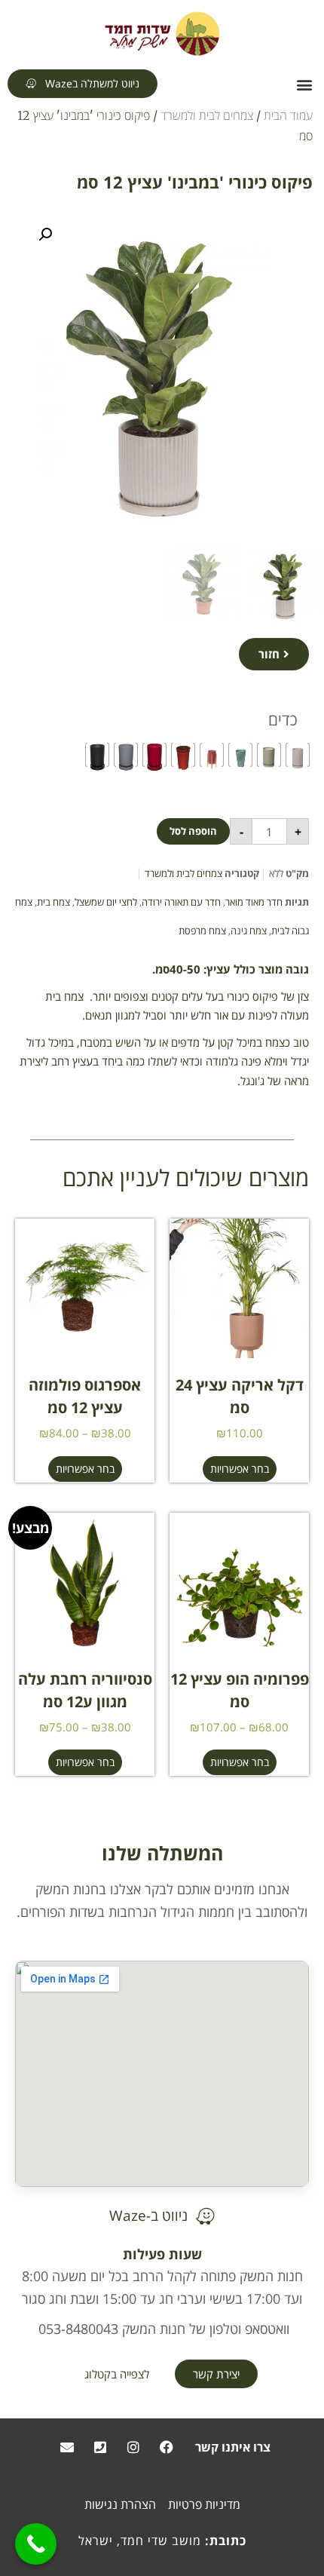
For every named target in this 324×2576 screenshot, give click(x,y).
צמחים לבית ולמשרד (207, 115)
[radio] (298, 755)
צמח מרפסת (202, 931)
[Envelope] (67, 2447)
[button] (304, 85)
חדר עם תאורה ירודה (181, 902)
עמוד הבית (288, 115)
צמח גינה (249, 931)
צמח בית (53, 902)
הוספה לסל (193, 831)
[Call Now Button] (36, 2544)
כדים (283, 719)
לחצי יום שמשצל (106, 902)
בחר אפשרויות (240, 1469)
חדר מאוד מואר (254, 902)
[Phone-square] (100, 2447)
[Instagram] (133, 2447)
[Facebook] (167, 2447)
